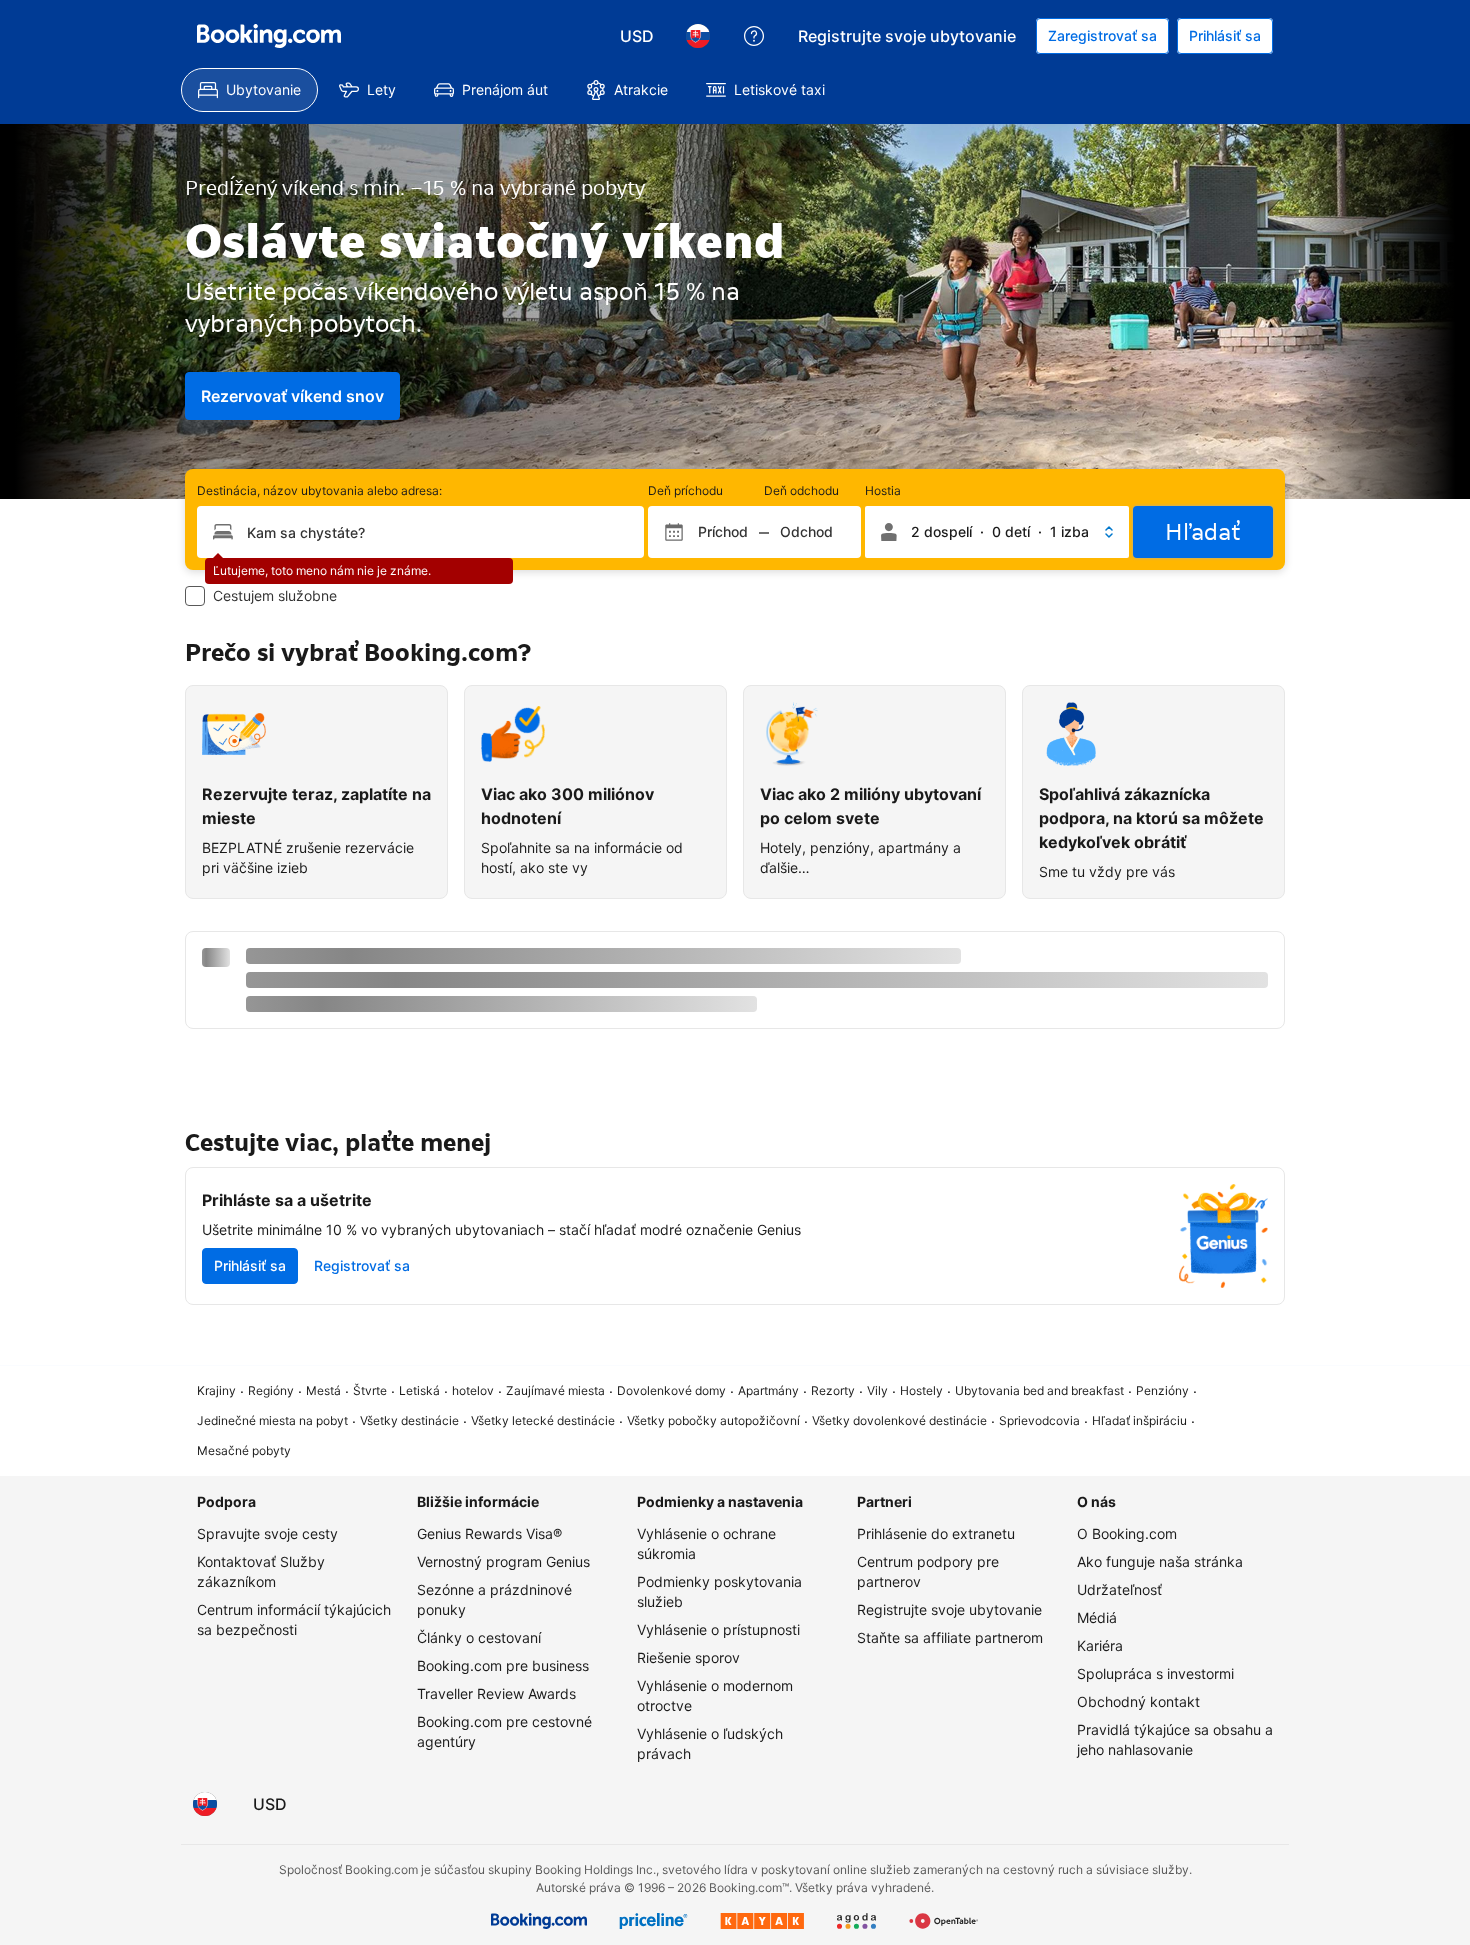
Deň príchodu (685, 490)
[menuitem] (249, 90)
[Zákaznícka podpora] (754, 36)
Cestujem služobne (275, 595)
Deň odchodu (801, 490)
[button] (997, 532)
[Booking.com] (269, 36)
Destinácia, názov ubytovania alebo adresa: (319, 490)
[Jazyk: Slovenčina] (698, 36)
